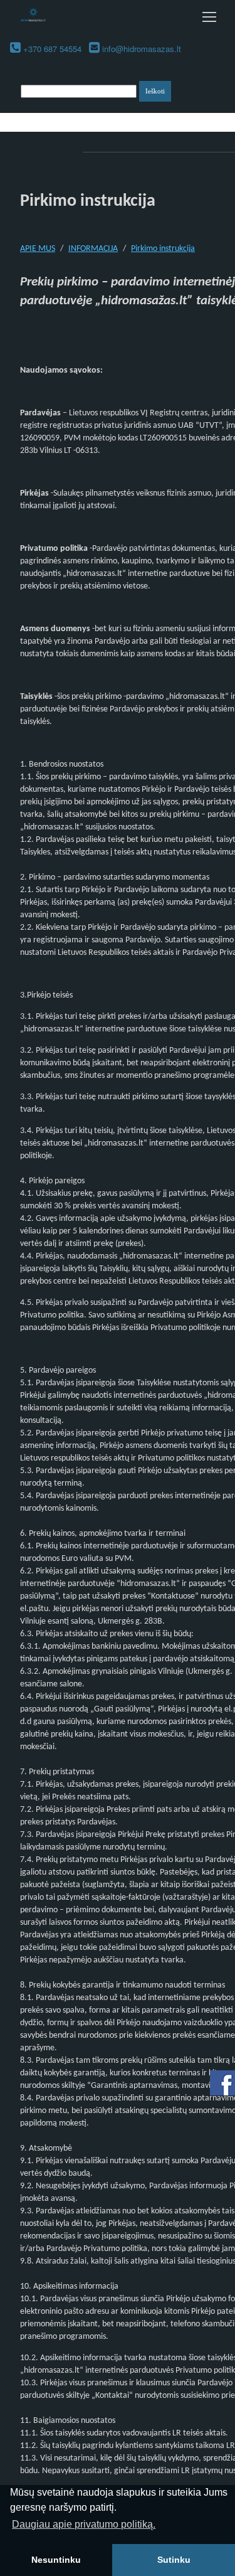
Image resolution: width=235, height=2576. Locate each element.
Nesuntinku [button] (56, 2560)
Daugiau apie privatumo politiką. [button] (84, 2524)
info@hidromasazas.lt (142, 49)
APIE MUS (38, 249)
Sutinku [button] (174, 2560)
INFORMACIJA (93, 249)
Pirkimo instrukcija (163, 249)
